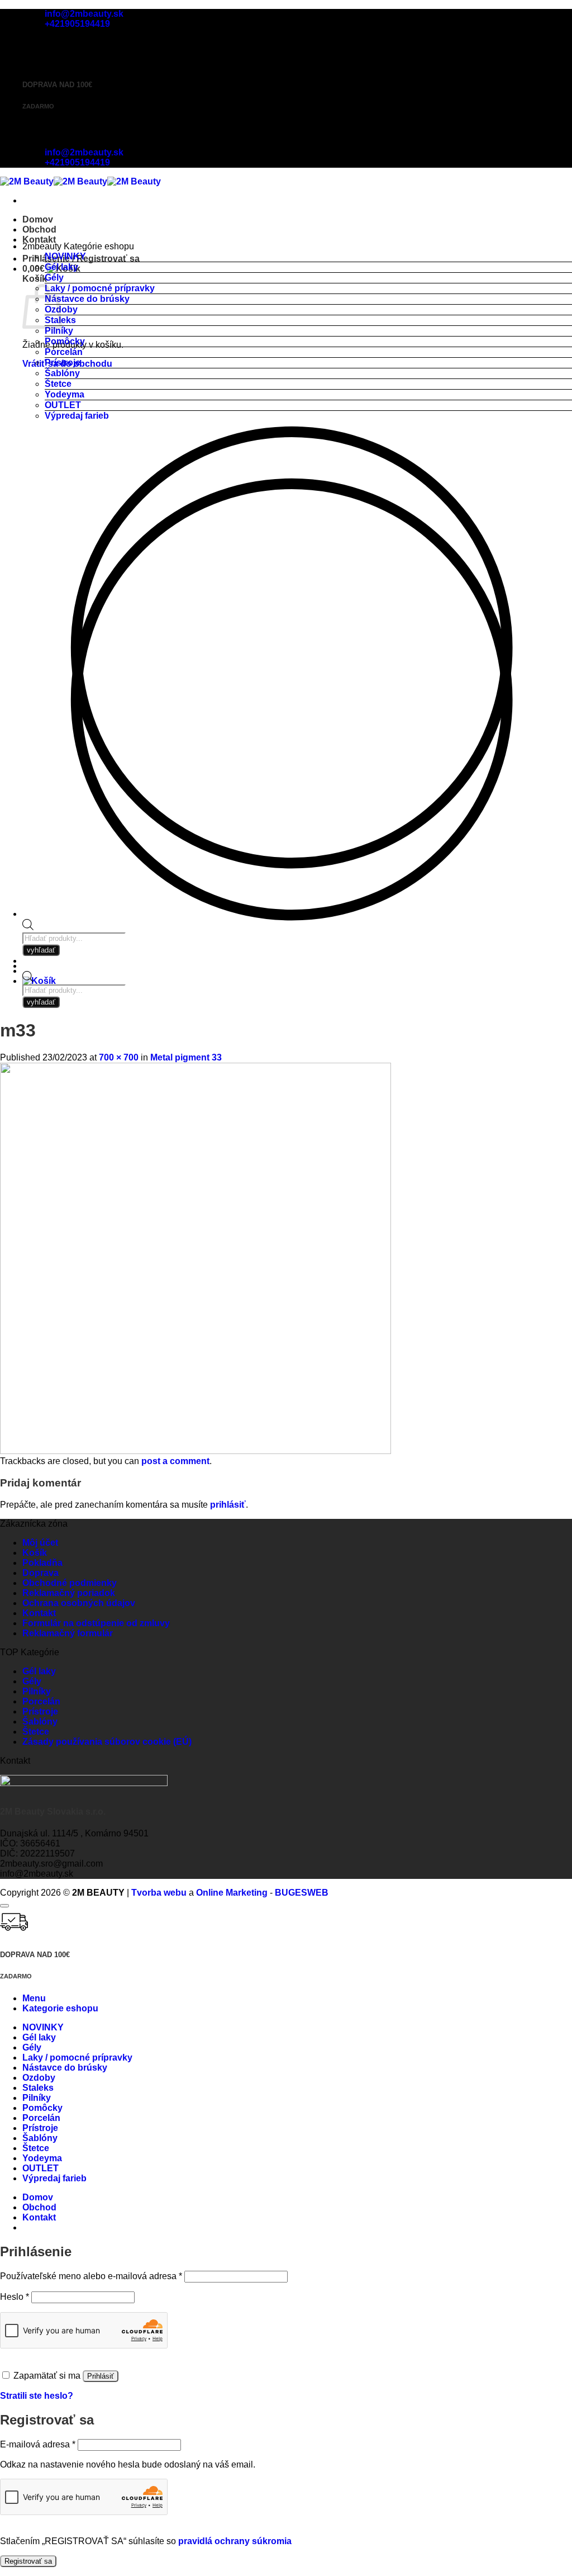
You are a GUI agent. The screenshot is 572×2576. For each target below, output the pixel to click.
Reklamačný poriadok (69, 1593)
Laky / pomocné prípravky (100, 288)
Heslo (15, 2297)
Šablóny (62, 373)
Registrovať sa (28, 2561)
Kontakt (39, 240)
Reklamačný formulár (68, 1633)
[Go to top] (4, 1906)
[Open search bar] (28, 979)
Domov (38, 219)
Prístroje (63, 363)
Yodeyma (65, 394)
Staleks (38, 2088)
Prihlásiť (101, 2376)
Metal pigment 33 (186, 1057)
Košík (35, 1553)
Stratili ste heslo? (37, 2396)
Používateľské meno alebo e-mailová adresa (91, 2276)
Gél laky (61, 267)
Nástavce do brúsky (87, 299)
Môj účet (40, 1543)
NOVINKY (65, 256)
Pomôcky (65, 341)
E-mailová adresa (38, 2444)
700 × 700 (119, 1057)
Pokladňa (42, 1563)
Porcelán (64, 352)
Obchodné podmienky (70, 1583)
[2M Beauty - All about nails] (80, 181)
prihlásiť (228, 1505)
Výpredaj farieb (77, 416)
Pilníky (59, 331)
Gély (54, 278)
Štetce (58, 384)
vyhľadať (41, 1002)
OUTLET (63, 405)
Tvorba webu (159, 1893)
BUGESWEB (302, 1893)
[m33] (196, 1451)
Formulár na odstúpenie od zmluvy (96, 1623)
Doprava (40, 1573)
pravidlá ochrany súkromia (235, 2541)
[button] (39, 981)
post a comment (175, 1461)
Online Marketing (232, 1893)
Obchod (39, 229)
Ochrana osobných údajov (79, 1603)
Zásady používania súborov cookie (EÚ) (107, 1742)
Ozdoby (39, 2078)
